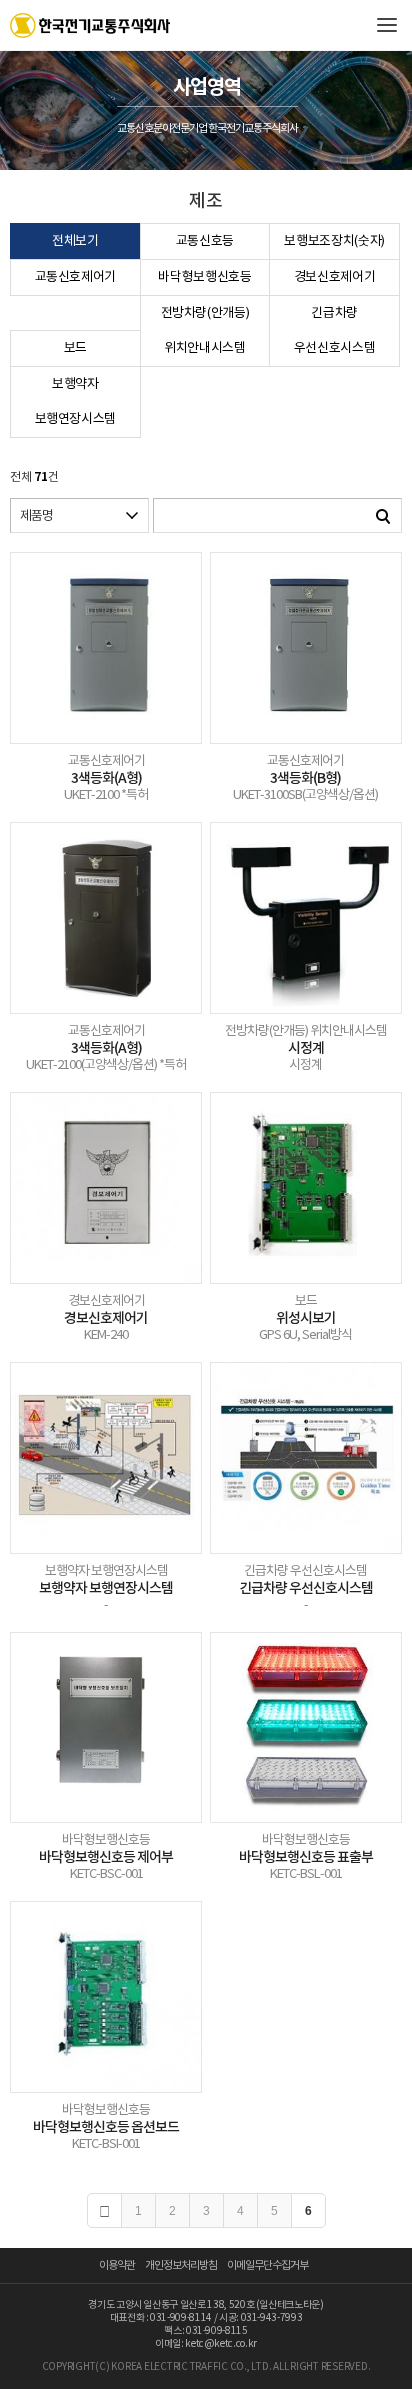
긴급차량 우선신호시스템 (335, 331)
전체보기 (75, 241)
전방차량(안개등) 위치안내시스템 (205, 331)
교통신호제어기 (76, 277)
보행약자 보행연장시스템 (76, 402)
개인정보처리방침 (181, 2265)
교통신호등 (205, 241)
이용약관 (117, 2265)
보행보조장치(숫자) (334, 241)
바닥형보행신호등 (204, 277)
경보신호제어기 (335, 277)
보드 (75, 348)
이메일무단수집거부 (267, 2265)
